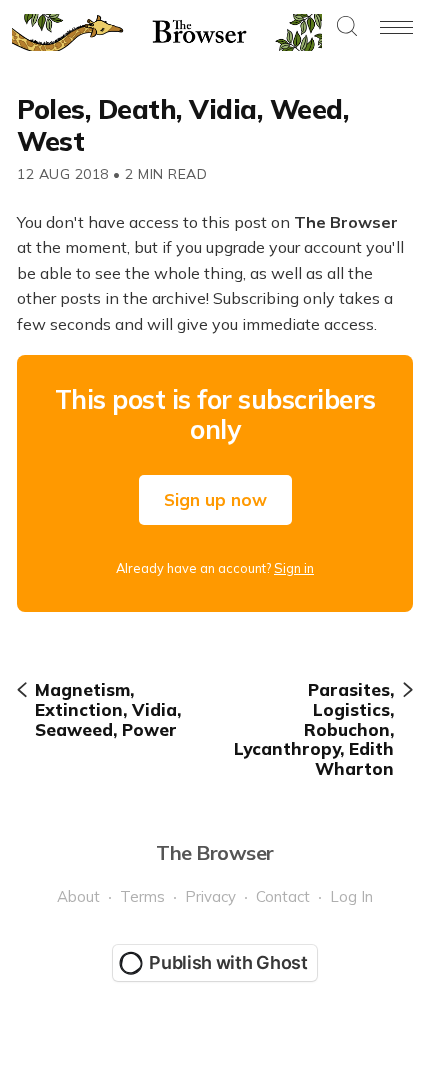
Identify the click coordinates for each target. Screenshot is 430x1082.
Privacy (210, 896)
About (78, 896)
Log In (351, 896)
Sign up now (215, 499)
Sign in (294, 568)
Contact (283, 896)
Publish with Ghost (228, 962)
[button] (347, 27)
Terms (142, 896)
